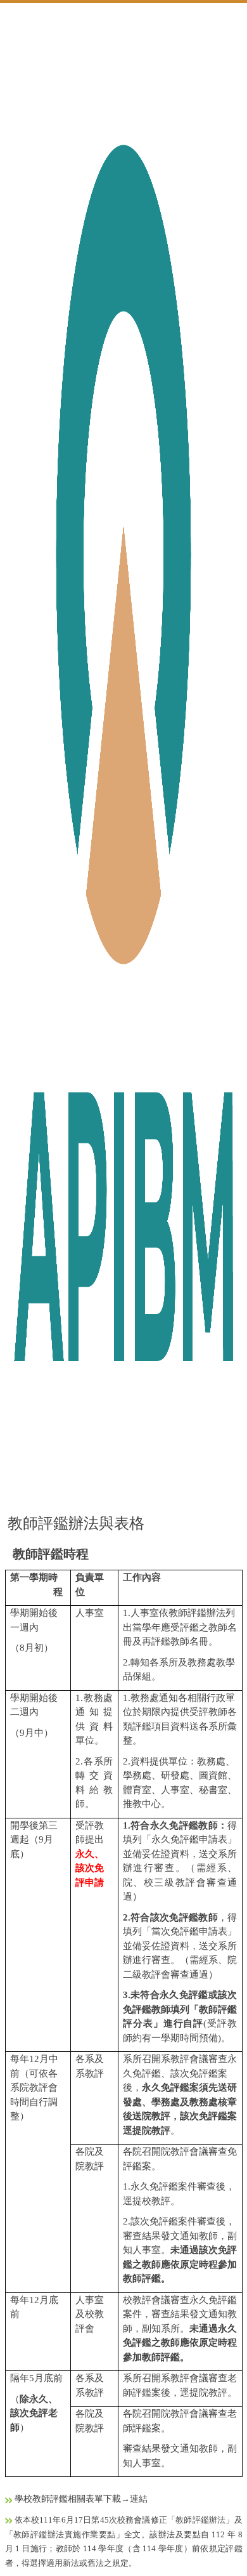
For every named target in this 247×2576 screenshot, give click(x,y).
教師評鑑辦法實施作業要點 (65, 2534)
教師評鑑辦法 (200, 2520)
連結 (139, 2499)
